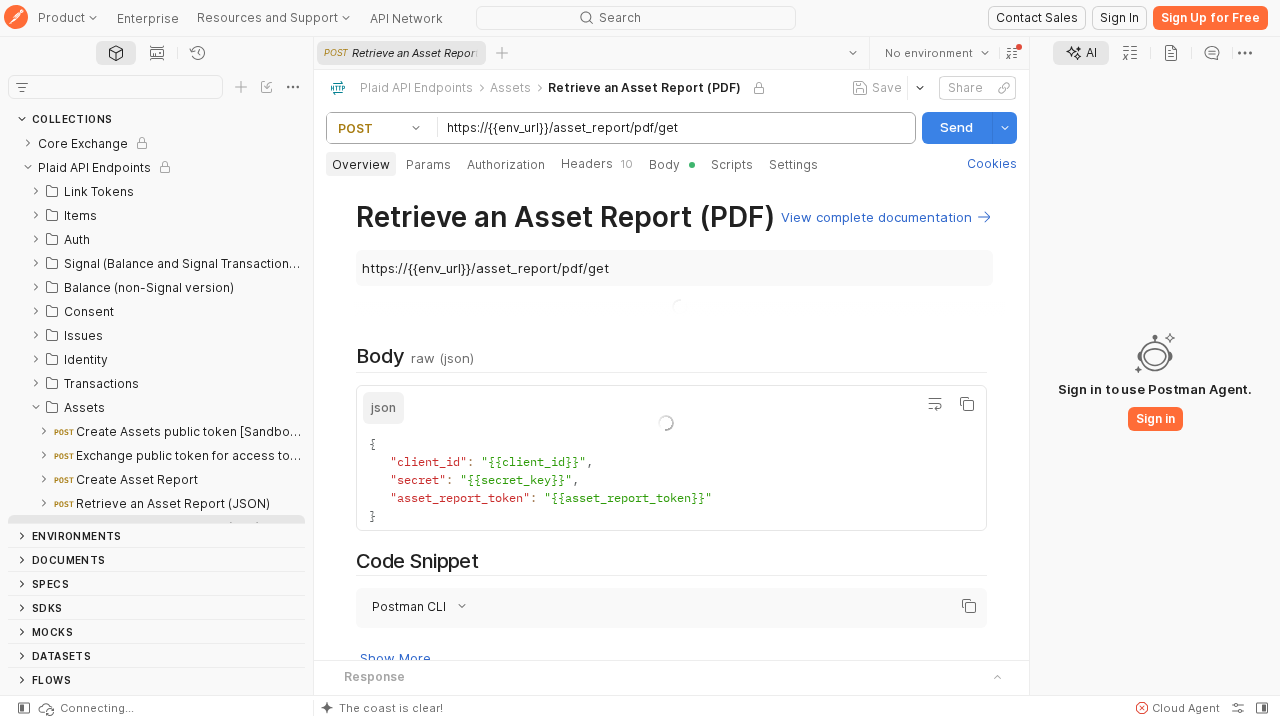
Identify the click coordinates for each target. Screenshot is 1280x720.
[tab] (116, 53)
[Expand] (28, 143)
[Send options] (1005, 128)
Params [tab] (428, 164)
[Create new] (241, 87)
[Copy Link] (1004, 88)
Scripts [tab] (732, 164)
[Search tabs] (853, 53)
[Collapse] (28, 167)
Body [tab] (664, 164)
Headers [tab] (597, 163)
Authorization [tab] (506, 164)
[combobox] (937, 53)
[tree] (156, 327)
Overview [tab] (361, 164)
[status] (85, 708)
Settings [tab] (793, 164)
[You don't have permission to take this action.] (502, 53)
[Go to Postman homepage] (16, 18)
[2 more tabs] (1245, 53)
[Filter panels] (22, 87)
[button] (1012, 53)
